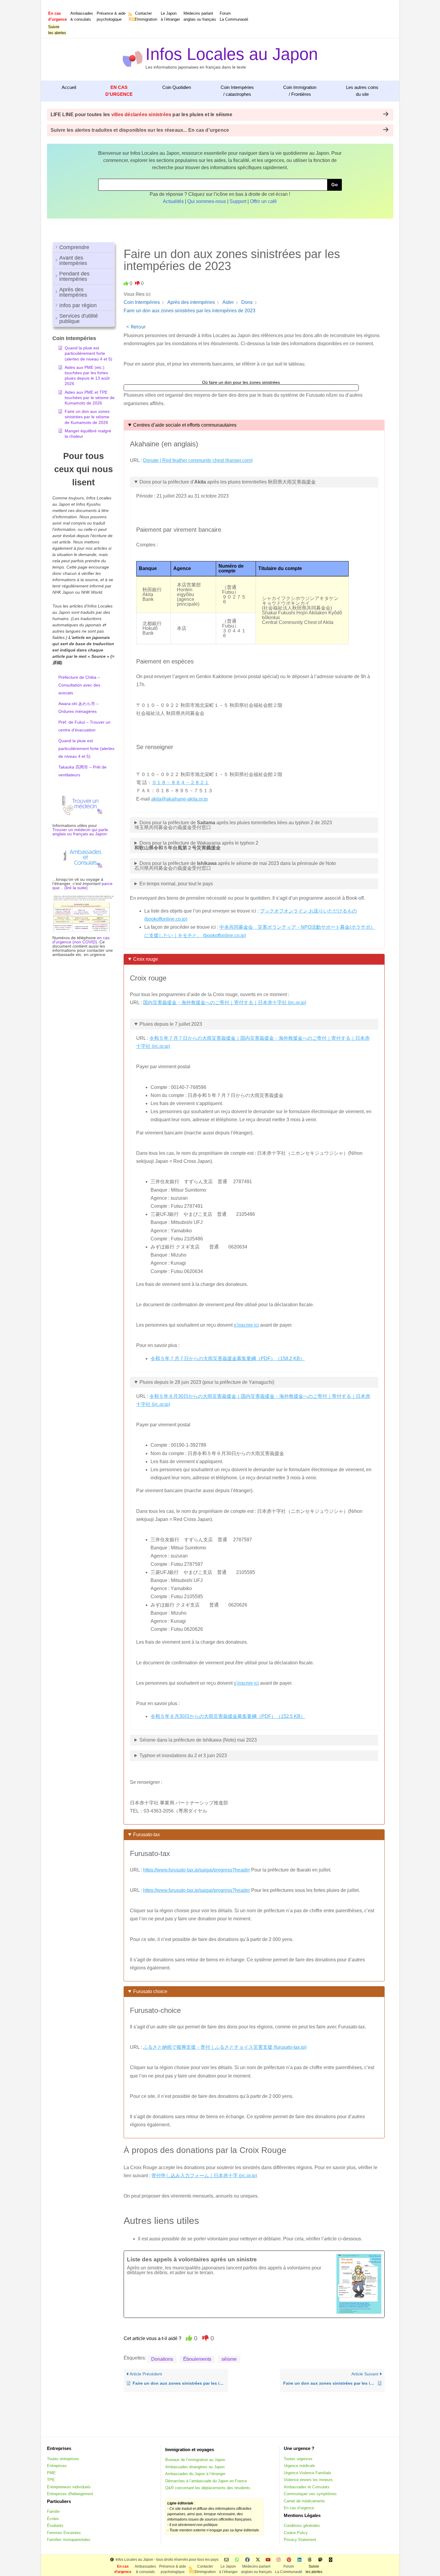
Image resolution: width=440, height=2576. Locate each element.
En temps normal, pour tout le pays (176, 884)
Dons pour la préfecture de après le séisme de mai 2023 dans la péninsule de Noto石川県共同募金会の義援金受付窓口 (235, 866)
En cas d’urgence (299, 2508)
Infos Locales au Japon (232, 54)
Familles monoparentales (69, 2540)
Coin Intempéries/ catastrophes (237, 91)
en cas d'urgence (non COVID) (81, 940)
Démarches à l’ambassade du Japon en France (206, 2481)
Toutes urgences (298, 2459)
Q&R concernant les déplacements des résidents (208, 2488)
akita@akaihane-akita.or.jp (179, 799)
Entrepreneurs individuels (69, 2487)
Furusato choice (150, 1991)
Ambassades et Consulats (307, 2487)
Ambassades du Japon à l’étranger (195, 2474)
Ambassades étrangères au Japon (195, 2467)
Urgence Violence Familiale (307, 2473)
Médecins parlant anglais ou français (200, 16)
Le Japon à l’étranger (170, 16)
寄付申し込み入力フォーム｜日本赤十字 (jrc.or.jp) (204, 2176)
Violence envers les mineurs (308, 2480)
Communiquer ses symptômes (310, 2494)
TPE (51, 2480)
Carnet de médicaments (304, 2501)
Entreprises (57, 2466)
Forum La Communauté (234, 16)
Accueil (69, 87)
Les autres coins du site (362, 91)
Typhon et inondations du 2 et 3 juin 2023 (183, 1756)
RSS (131, 19)
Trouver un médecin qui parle (80, 830)
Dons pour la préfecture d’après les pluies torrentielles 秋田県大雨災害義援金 (228, 482)
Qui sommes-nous (207, 201)
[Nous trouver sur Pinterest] (289, 2560)
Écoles (53, 2519)
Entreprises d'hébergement (70, 2494)
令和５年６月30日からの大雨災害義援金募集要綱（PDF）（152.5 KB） (228, 1716)
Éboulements (197, 2359)
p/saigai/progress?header (223, 1870)
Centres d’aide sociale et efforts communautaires (185, 425)
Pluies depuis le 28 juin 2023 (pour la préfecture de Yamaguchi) (207, 1382)
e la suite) (78, 888)
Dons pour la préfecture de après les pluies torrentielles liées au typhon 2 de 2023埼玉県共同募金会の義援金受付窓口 (233, 825)
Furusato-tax (147, 1835)
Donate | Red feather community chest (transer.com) (198, 460)
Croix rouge (146, 959)
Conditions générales (302, 2526)
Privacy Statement (300, 2540)
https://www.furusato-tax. (169, 1870)
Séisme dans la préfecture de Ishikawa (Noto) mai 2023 (198, 1740)
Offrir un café (263, 201)
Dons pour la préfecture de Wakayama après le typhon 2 (196, 845)
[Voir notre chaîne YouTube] (268, 2560)
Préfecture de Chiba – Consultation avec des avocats (79, 685)
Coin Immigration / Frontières (300, 91)
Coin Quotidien (177, 87)
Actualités (173, 201)
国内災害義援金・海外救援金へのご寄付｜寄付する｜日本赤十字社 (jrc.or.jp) (225, 1003)
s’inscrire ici (246, 1325)
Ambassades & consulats (82, 16)
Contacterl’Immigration (146, 16)
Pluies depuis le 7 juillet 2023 (171, 1024)
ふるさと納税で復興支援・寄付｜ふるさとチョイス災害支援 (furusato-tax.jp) (225, 2047)
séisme (229, 2359)
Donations (162, 2359)
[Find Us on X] (258, 2560)
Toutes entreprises (63, 2459)
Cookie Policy (296, 2533)
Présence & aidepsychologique (111, 16)
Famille (53, 2511)
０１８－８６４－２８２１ (180, 782)
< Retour (136, 327)
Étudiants (55, 2526)
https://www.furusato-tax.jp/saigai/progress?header (197, 1890)
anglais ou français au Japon (80, 834)
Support (238, 201)
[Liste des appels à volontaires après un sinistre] (254, 2284)
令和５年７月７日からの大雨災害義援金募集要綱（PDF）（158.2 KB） (228, 1359)
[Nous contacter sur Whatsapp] (237, 2560)
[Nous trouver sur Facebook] (247, 2560)
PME (51, 2473)
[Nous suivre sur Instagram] (279, 2560)
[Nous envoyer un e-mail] (226, 2560)
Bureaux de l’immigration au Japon (195, 2460)
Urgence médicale (299, 2466)
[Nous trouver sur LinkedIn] (299, 2560)
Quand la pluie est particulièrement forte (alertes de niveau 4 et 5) (86, 748)
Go (334, 185)
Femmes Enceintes (64, 2533)
